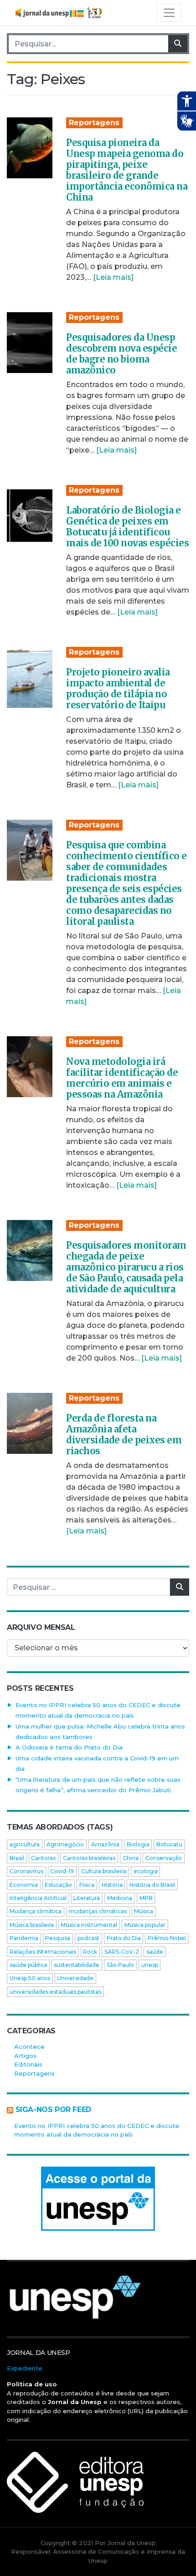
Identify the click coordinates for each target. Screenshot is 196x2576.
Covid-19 (62, 1871)
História (112, 1885)
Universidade (75, 1978)
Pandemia (24, 1938)
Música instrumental (89, 1925)
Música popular (145, 1925)
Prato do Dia (124, 1938)
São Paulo (120, 1965)
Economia (24, 1885)
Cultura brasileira (104, 1871)
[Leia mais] (113, 277)
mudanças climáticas (98, 1911)
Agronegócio (65, 1844)
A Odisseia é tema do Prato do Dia (69, 1747)
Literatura (87, 1898)
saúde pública (28, 1965)
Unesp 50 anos (30, 1978)
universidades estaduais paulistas (55, 1992)
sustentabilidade (77, 1965)
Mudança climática (36, 1911)
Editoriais (28, 2064)
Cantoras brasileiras (89, 1858)
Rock (90, 1952)
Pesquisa (58, 1938)
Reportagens (94, 123)
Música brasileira (32, 1925)
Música (144, 1911)
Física (87, 1885)
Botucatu (169, 1844)
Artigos (25, 2056)
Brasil (17, 1858)
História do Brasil (152, 1885)
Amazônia (105, 1844)
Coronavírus (26, 1871)
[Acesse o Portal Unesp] (98, 2199)
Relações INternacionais (43, 1952)
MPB (146, 1898)
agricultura (25, 1844)
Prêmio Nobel (167, 1938)
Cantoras (43, 1858)
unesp (150, 1965)
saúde (155, 1952)
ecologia (146, 1871)
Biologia (138, 1844)
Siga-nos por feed (54, 2110)
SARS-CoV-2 (122, 1952)
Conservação (164, 1858)
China (131, 1858)
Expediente (25, 2368)
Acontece (29, 2047)
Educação (58, 1885)
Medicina (120, 1898)
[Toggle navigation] (169, 13)
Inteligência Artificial (38, 1898)
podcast (88, 1938)
